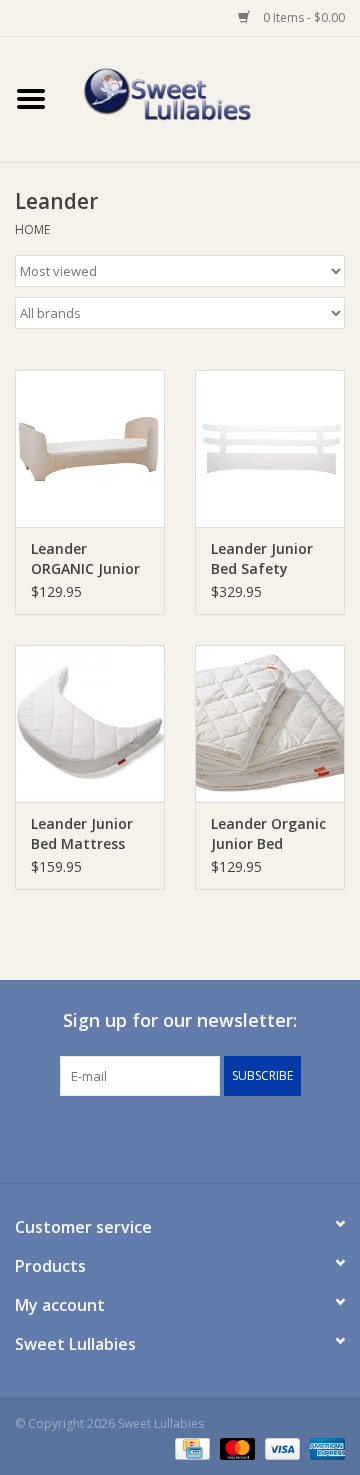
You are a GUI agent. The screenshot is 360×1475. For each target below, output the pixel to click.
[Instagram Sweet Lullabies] (198, 1137)
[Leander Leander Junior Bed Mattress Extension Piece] (90, 723)
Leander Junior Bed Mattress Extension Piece (85, 834)
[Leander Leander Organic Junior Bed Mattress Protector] (270, 723)
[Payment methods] (190, 1447)
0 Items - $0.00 (302, 17)
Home (32, 229)
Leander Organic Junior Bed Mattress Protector (268, 834)
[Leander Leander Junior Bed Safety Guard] (270, 448)
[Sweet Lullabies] (211, 97)
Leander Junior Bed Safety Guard (262, 559)
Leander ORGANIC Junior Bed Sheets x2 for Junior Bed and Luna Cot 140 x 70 (85, 559)
